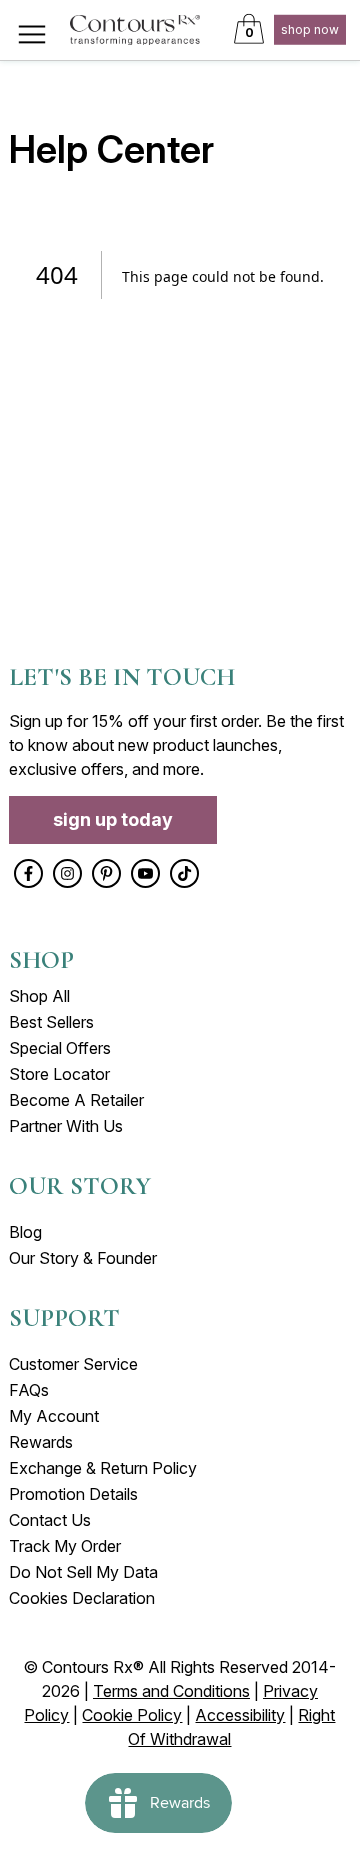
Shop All (39, 996)
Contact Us (50, 1520)
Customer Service (73, 1364)
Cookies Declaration (82, 1598)
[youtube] (145, 873)
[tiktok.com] (184, 873)
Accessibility (240, 1715)
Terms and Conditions (171, 1691)
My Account (54, 1416)
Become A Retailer (76, 1100)
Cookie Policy (132, 1715)
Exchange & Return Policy (103, 1468)
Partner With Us (66, 1126)
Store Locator (59, 1074)
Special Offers (60, 1048)
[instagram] (67, 873)
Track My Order (65, 1546)
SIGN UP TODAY (113, 819)
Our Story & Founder (83, 1258)
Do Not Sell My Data (83, 1572)
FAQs (29, 1390)
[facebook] (28, 873)
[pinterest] (106, 873)
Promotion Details (73, 1494)
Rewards (41, 1442)
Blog (25, 1232)
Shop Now (310, 29)
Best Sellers (51, 1022)
